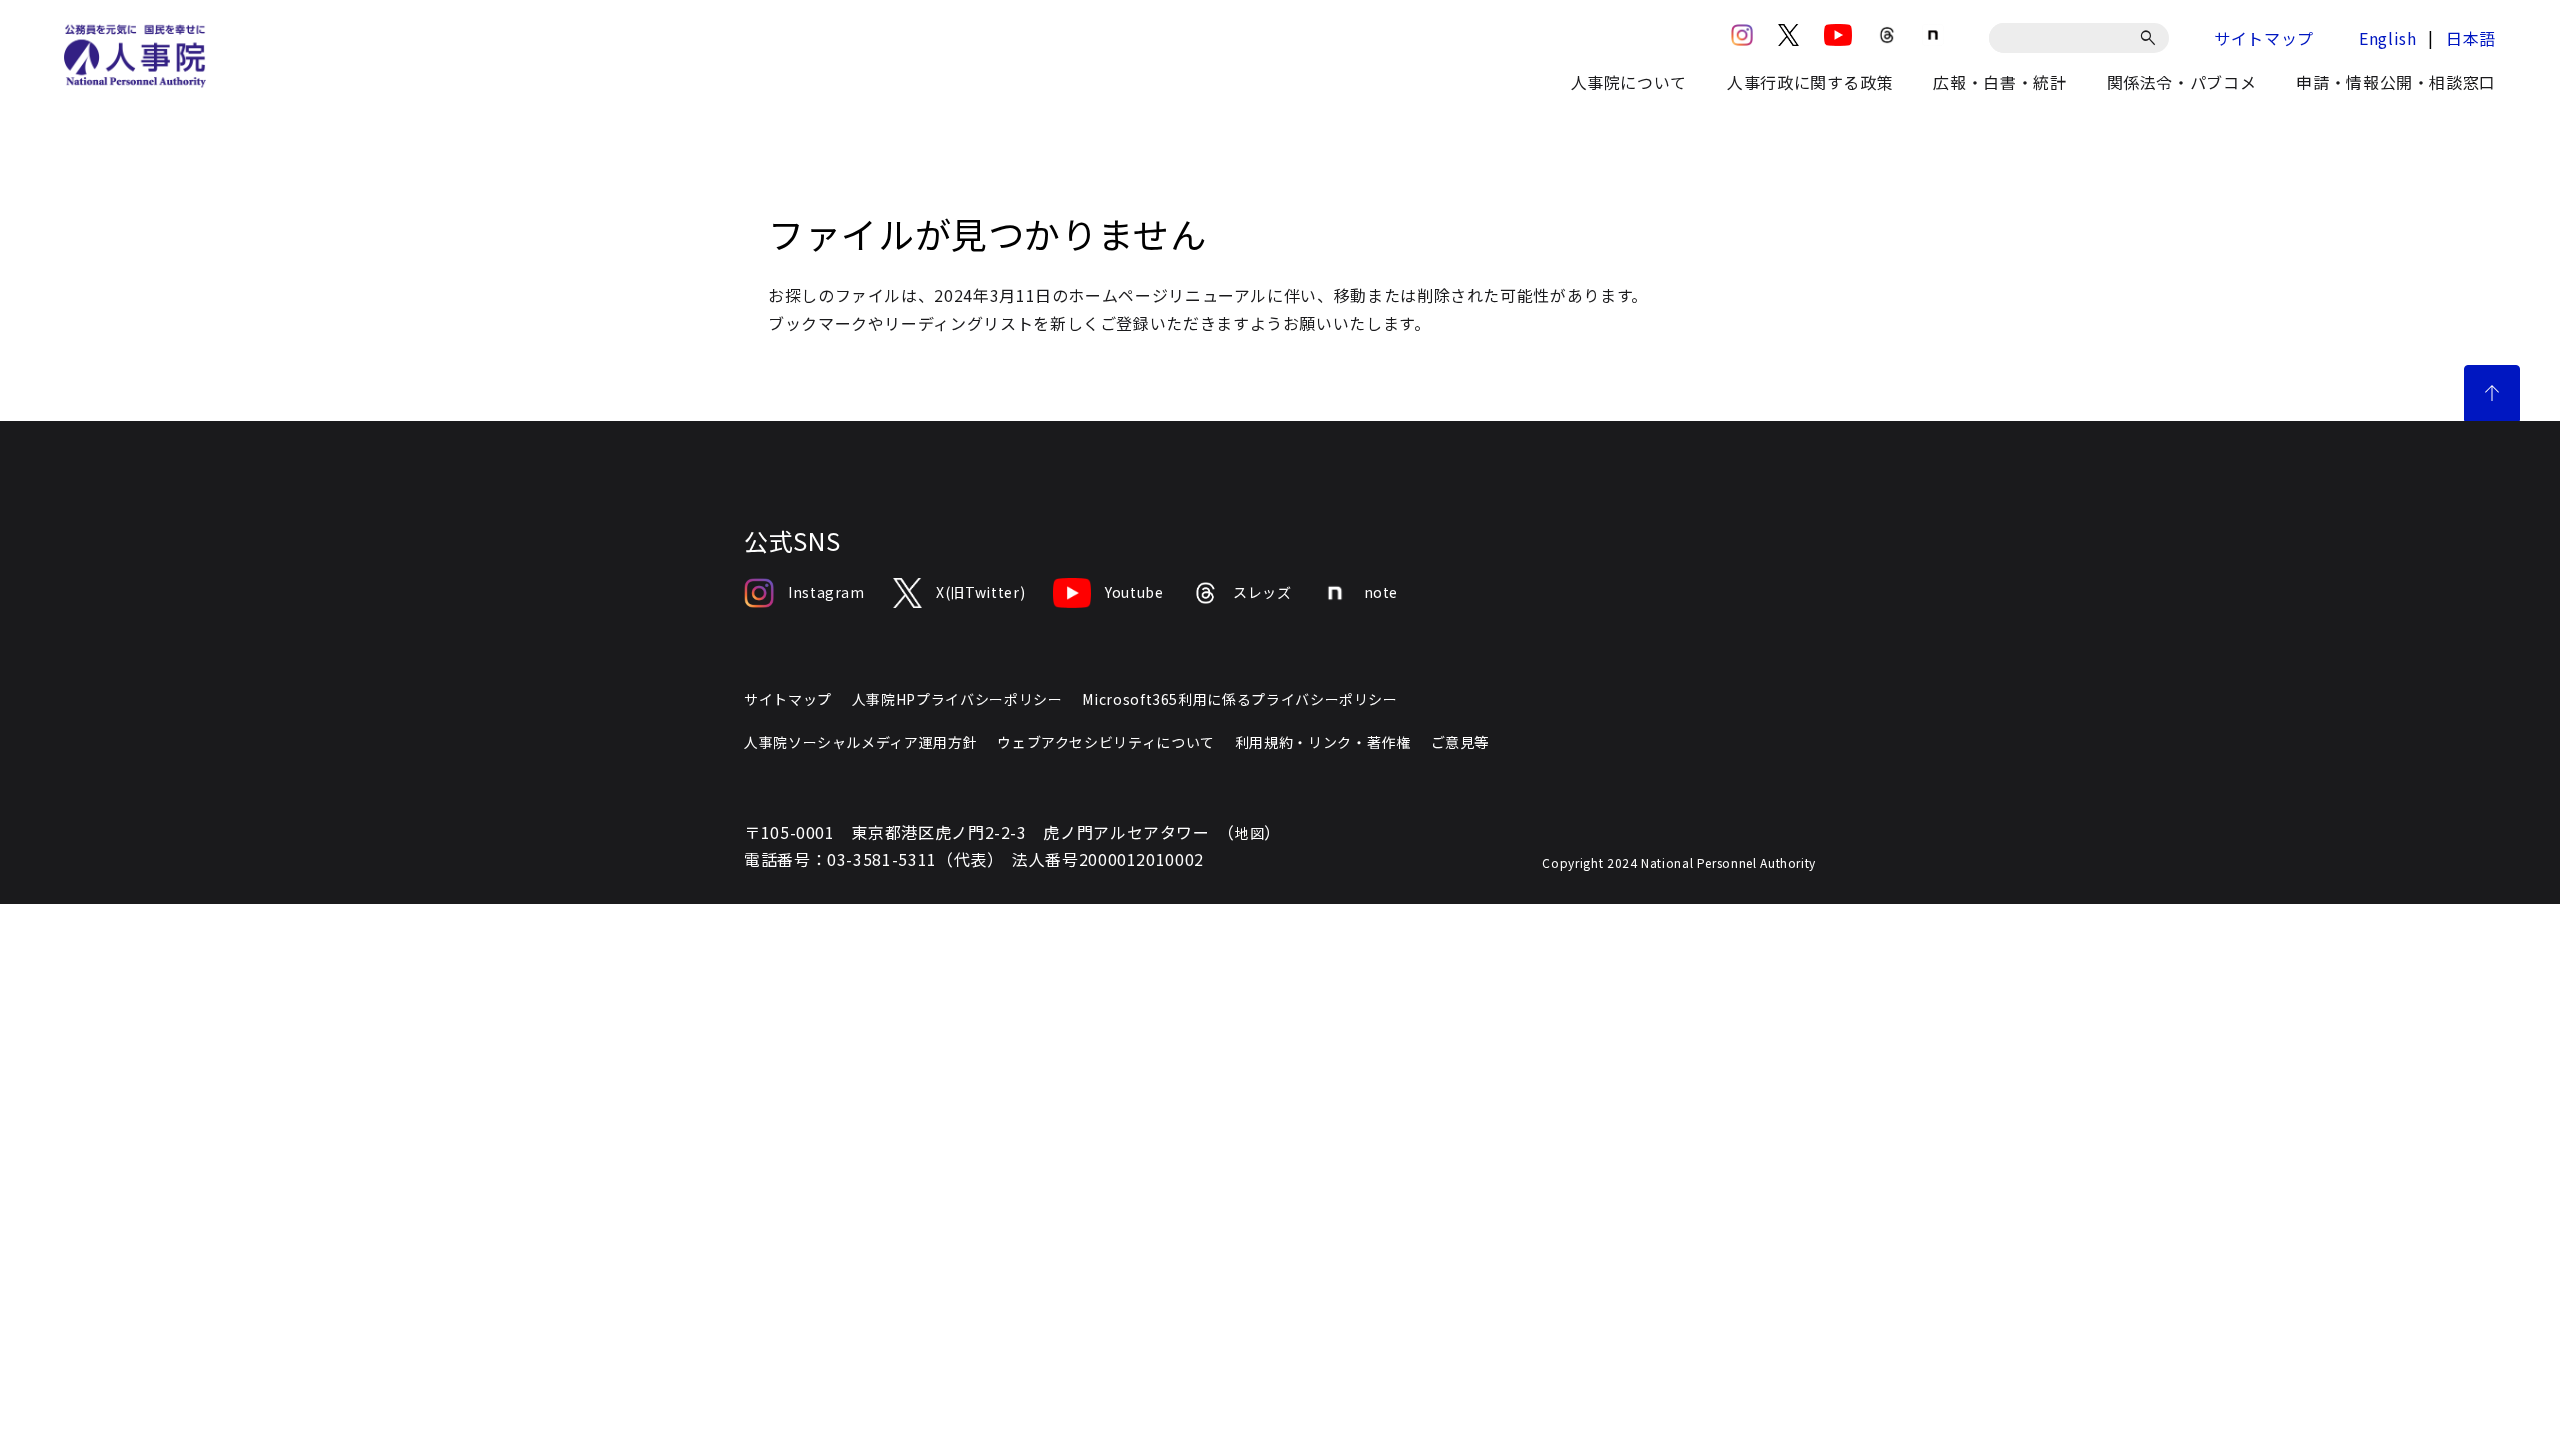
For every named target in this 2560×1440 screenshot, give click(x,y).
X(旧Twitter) (980, 592)
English (2387, 38)
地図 (1249, 833)
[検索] (2151, 38)
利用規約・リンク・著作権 (1323, 742)
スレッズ (1262, 592)
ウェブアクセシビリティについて (1106, 742)
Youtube (1134, 592)
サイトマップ (2264, 38)
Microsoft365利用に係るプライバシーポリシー (1239, 699)
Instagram (826, 592)
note (1381, 592)
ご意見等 (1460, 742)
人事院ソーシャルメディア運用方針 (860, 742)
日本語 (2471, 38)
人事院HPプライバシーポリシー (957, 699)
